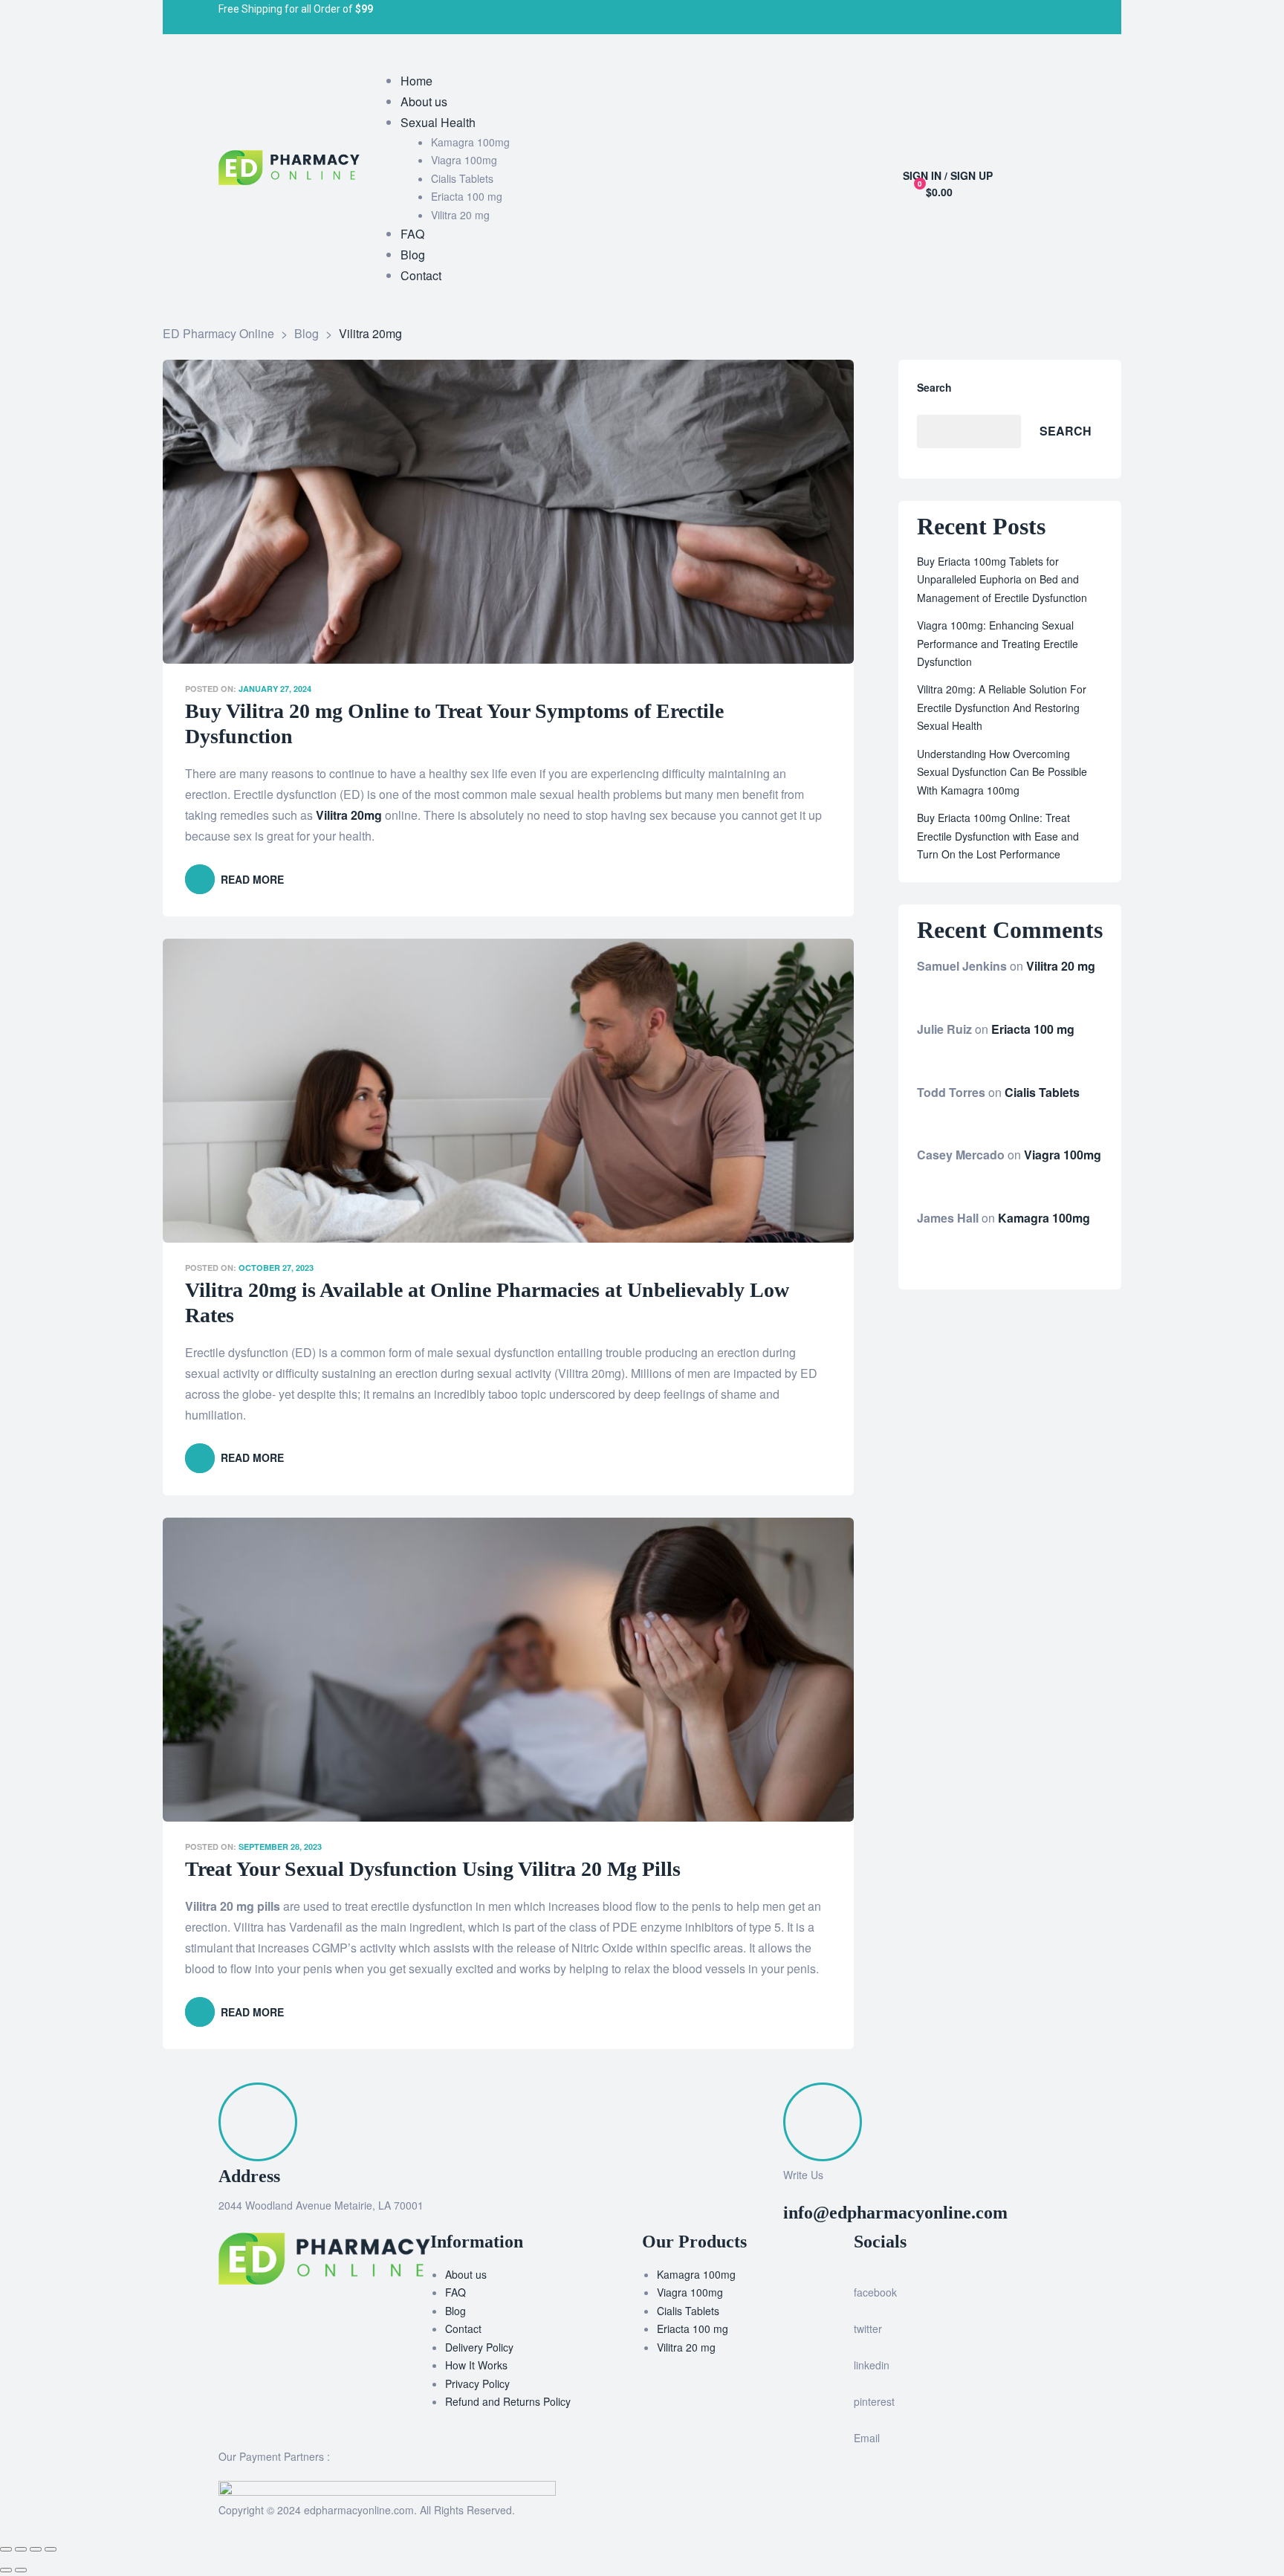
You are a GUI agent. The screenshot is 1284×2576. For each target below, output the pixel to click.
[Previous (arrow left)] (6, 2570)
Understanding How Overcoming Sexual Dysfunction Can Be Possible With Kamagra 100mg (1002, 772)
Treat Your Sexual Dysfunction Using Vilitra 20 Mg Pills (433, 1869)
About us (466, 2274)
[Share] (21, 2549)
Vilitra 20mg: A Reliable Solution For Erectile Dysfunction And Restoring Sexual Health (1002, 707)
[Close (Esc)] (6, 2549)
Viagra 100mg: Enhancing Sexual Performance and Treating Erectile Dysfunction (998, 643)
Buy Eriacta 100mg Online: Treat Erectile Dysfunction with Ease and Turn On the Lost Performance (998, 836)
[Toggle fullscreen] (36, 2549)
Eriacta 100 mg (1033, 1029)
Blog (455, 2311)
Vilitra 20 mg (1061, 966)
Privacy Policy (477, 2384)
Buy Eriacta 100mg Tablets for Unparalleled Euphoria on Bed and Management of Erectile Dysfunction (1002, 579)
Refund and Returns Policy (508, 2401)
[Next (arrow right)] (21, 2570)
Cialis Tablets (1042, 1092)
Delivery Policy (479, 2347)
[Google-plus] (755, 17)
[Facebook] (657, 17)
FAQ (455, 2292)
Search (934, 387)
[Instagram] (722, 17)
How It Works (476, 2365)
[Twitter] (690, 17)
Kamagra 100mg (1044, 1218)
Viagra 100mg (1063, 1155)
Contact (463, 2329)
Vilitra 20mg (349, 815)
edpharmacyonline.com (359, 2510)
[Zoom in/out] (51, 2549)
